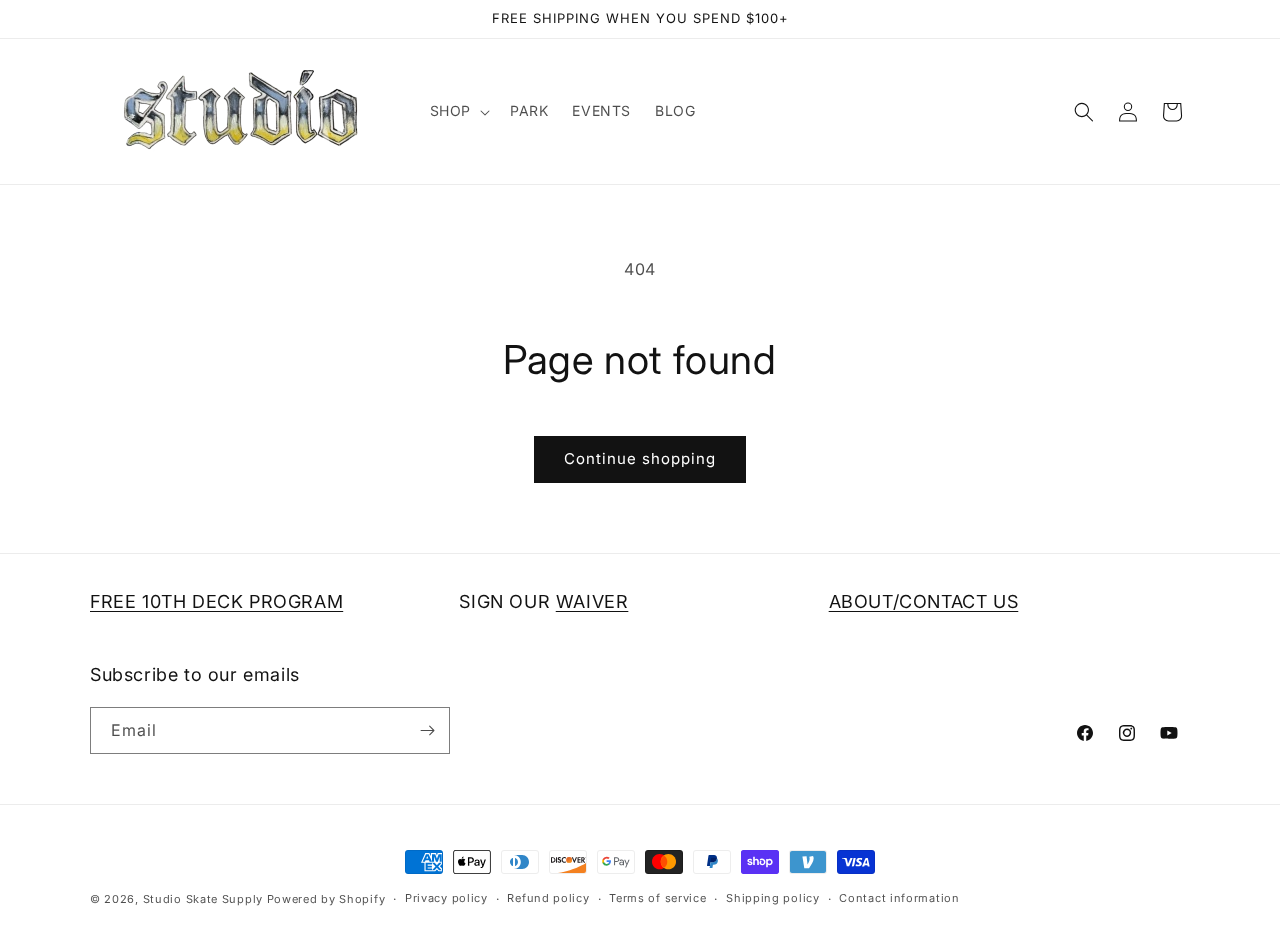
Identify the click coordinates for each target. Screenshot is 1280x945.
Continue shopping (640, 458)
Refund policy (548, 898)
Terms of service (657, 898)
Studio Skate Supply (203, 899)
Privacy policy (446, 898)
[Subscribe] (427, 730)
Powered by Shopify (326, 899)
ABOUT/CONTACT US (924, 601)
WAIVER (592, 601)
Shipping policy (773, 898)
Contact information (899, 898)
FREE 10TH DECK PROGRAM (216, 601)
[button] (458, 111)
